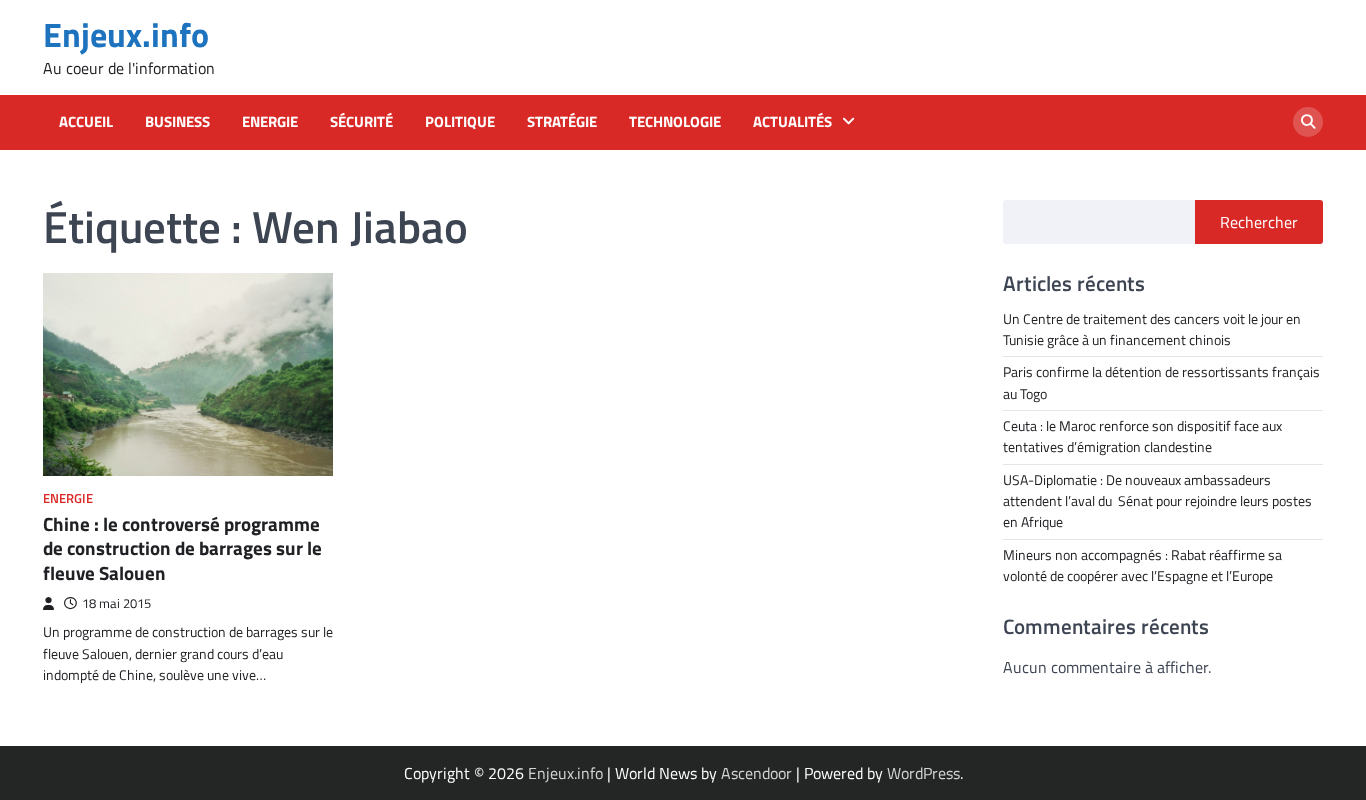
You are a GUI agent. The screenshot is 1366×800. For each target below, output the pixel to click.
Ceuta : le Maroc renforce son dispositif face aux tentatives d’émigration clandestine (1142, 436)
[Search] (1308, 122)
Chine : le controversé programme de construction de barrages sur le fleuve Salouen (182, 548)
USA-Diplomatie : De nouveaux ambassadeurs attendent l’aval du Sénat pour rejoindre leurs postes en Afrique (1157, 501)
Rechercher (1259, 222)
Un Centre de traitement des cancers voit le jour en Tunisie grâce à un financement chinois (1152, 329)
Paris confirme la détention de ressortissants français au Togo (1161, 382)
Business (177, 122)
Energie (270, 122)
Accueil (86, 122)
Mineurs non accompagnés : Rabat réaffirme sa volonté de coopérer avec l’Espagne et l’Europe (1142, 565)
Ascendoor (756, 773)
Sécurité (361, 122)
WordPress (923, 773)
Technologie (675, 122)
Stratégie (562, 122)
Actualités (792, 122)
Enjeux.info (126, 34)
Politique (460, 122)
